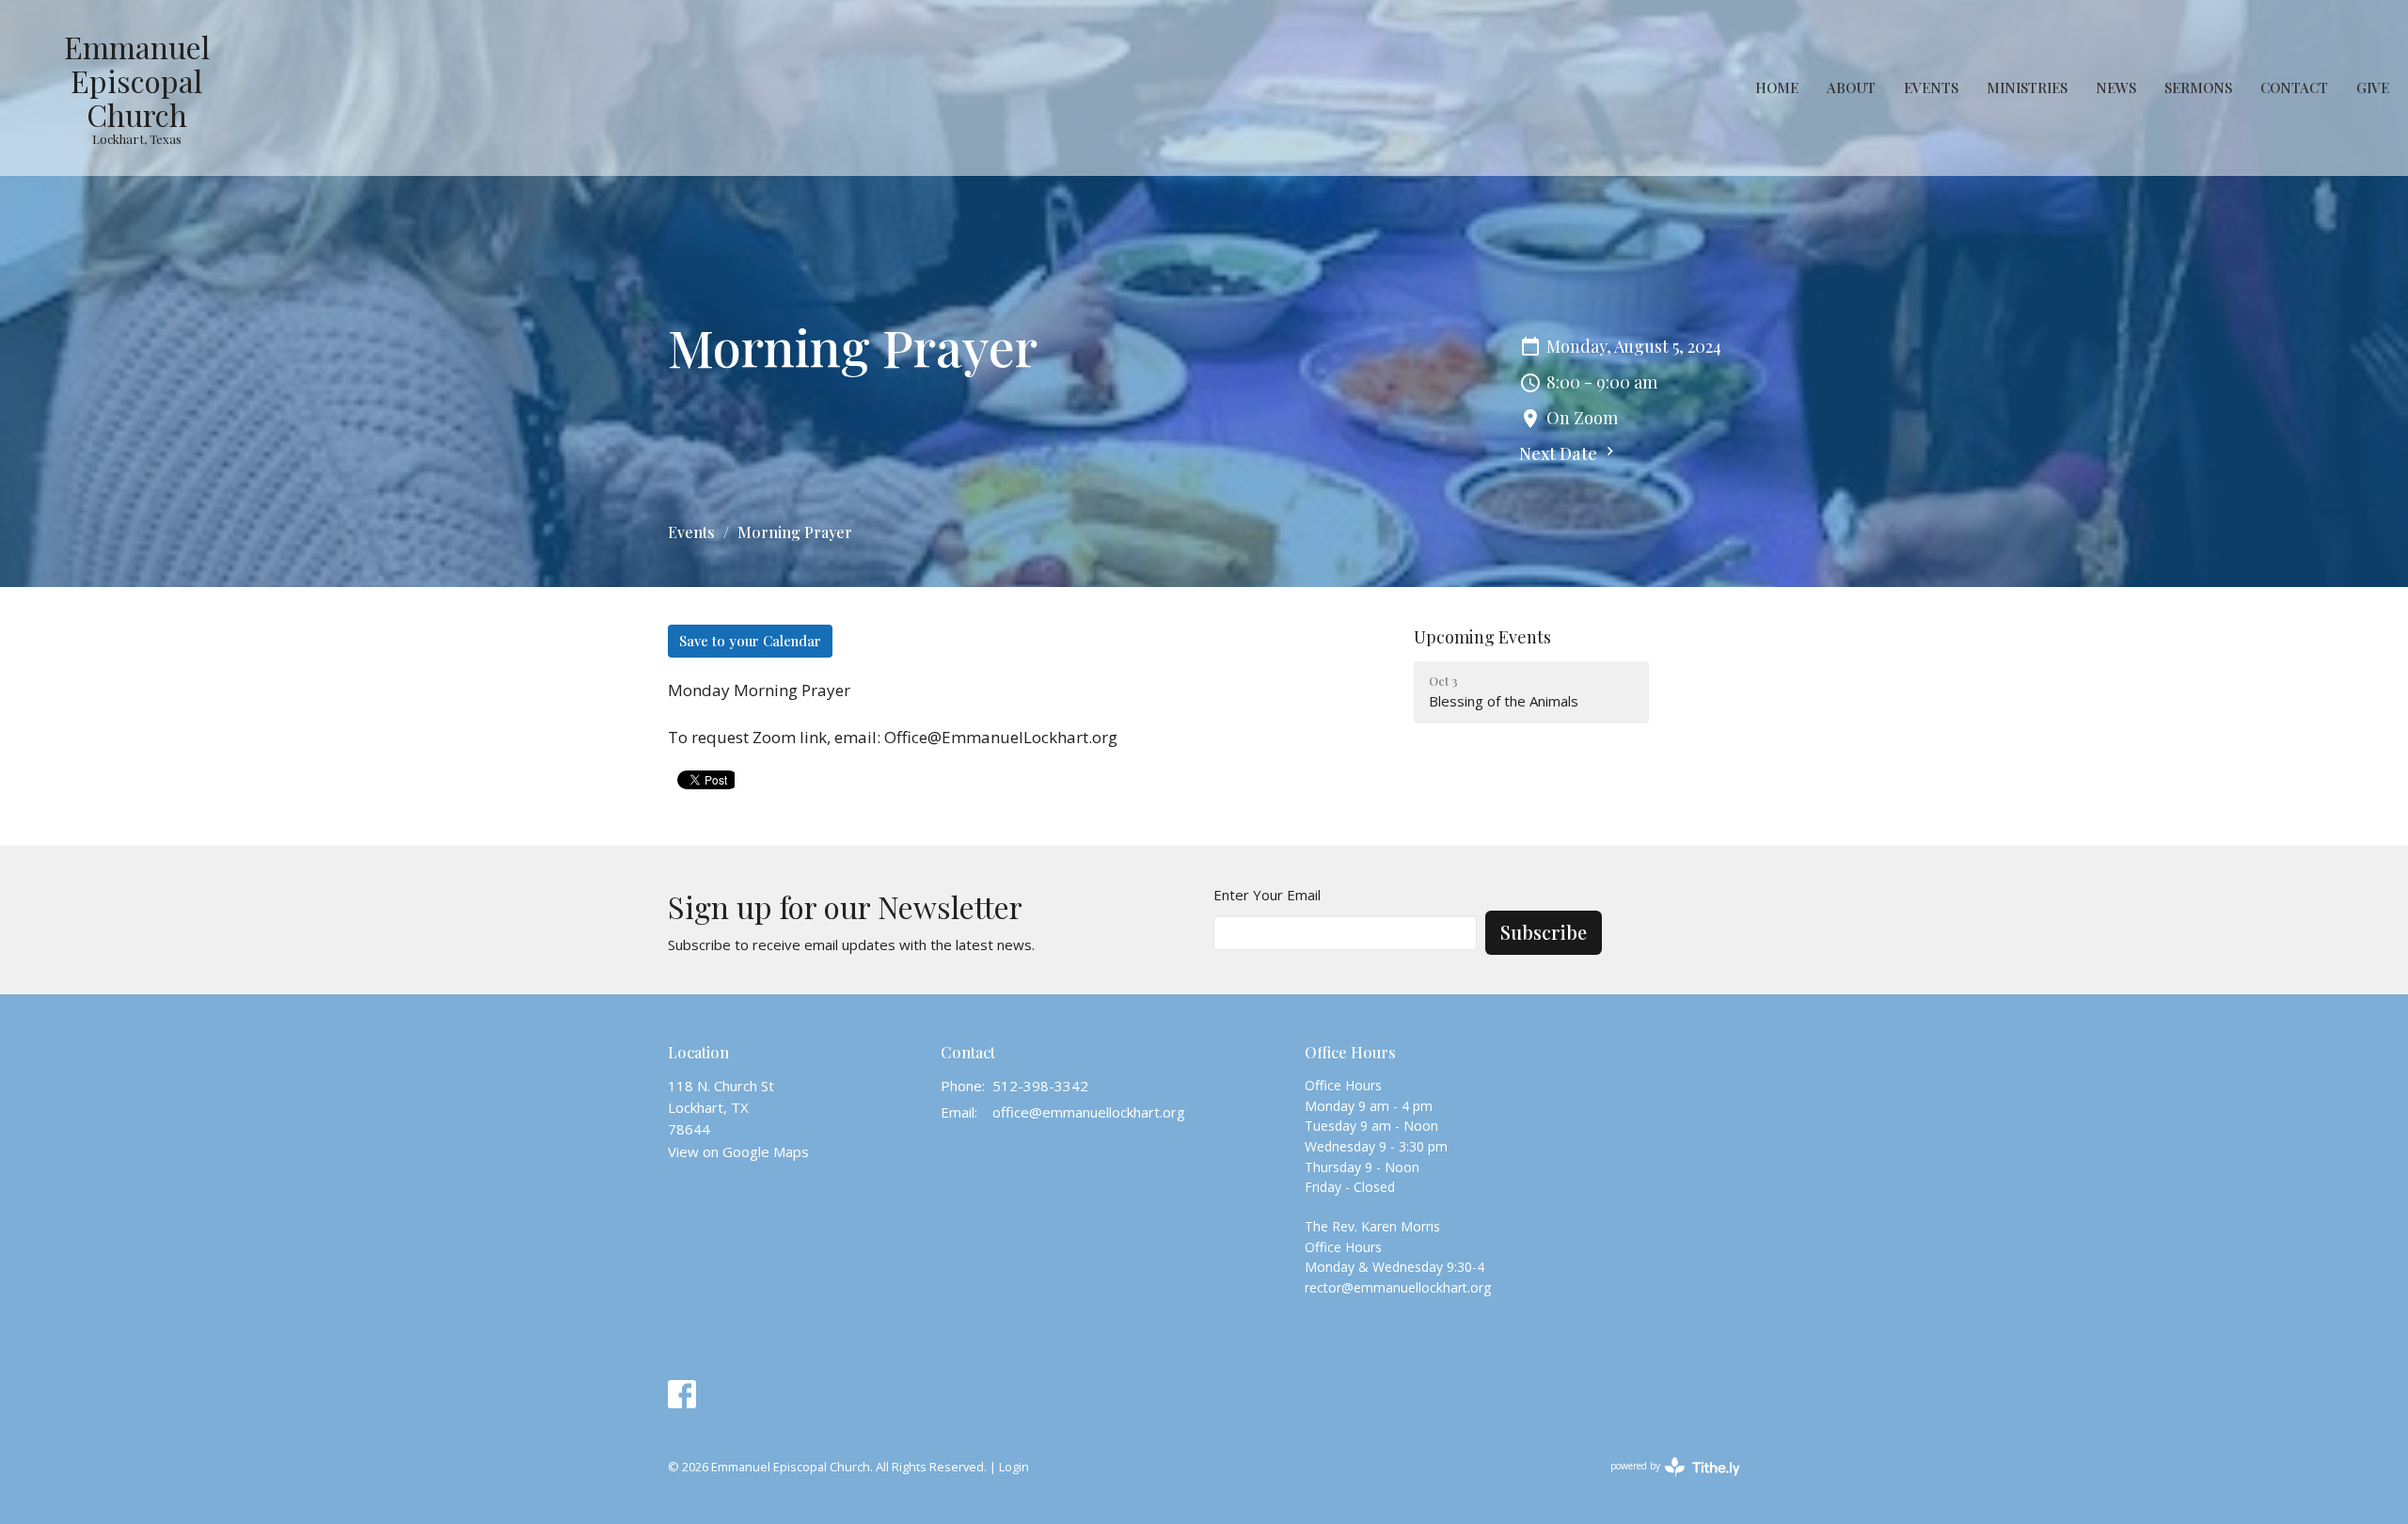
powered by (1665, 1482)
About (1851, 87)
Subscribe (1544, 932)
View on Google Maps (738, 1151)
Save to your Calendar (750, 641)
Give (2373, 87)
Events (1931, 87)
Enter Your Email (1267, 895)
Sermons (2198, 87)
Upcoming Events (1482, 637)
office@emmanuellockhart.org (1089, 1112)
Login (1014, 1467)
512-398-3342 (1040, 1086)
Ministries (2027, 87)
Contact (2294, 87)
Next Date (1560, 453)
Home (1777, 87)
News (2116, 87)
